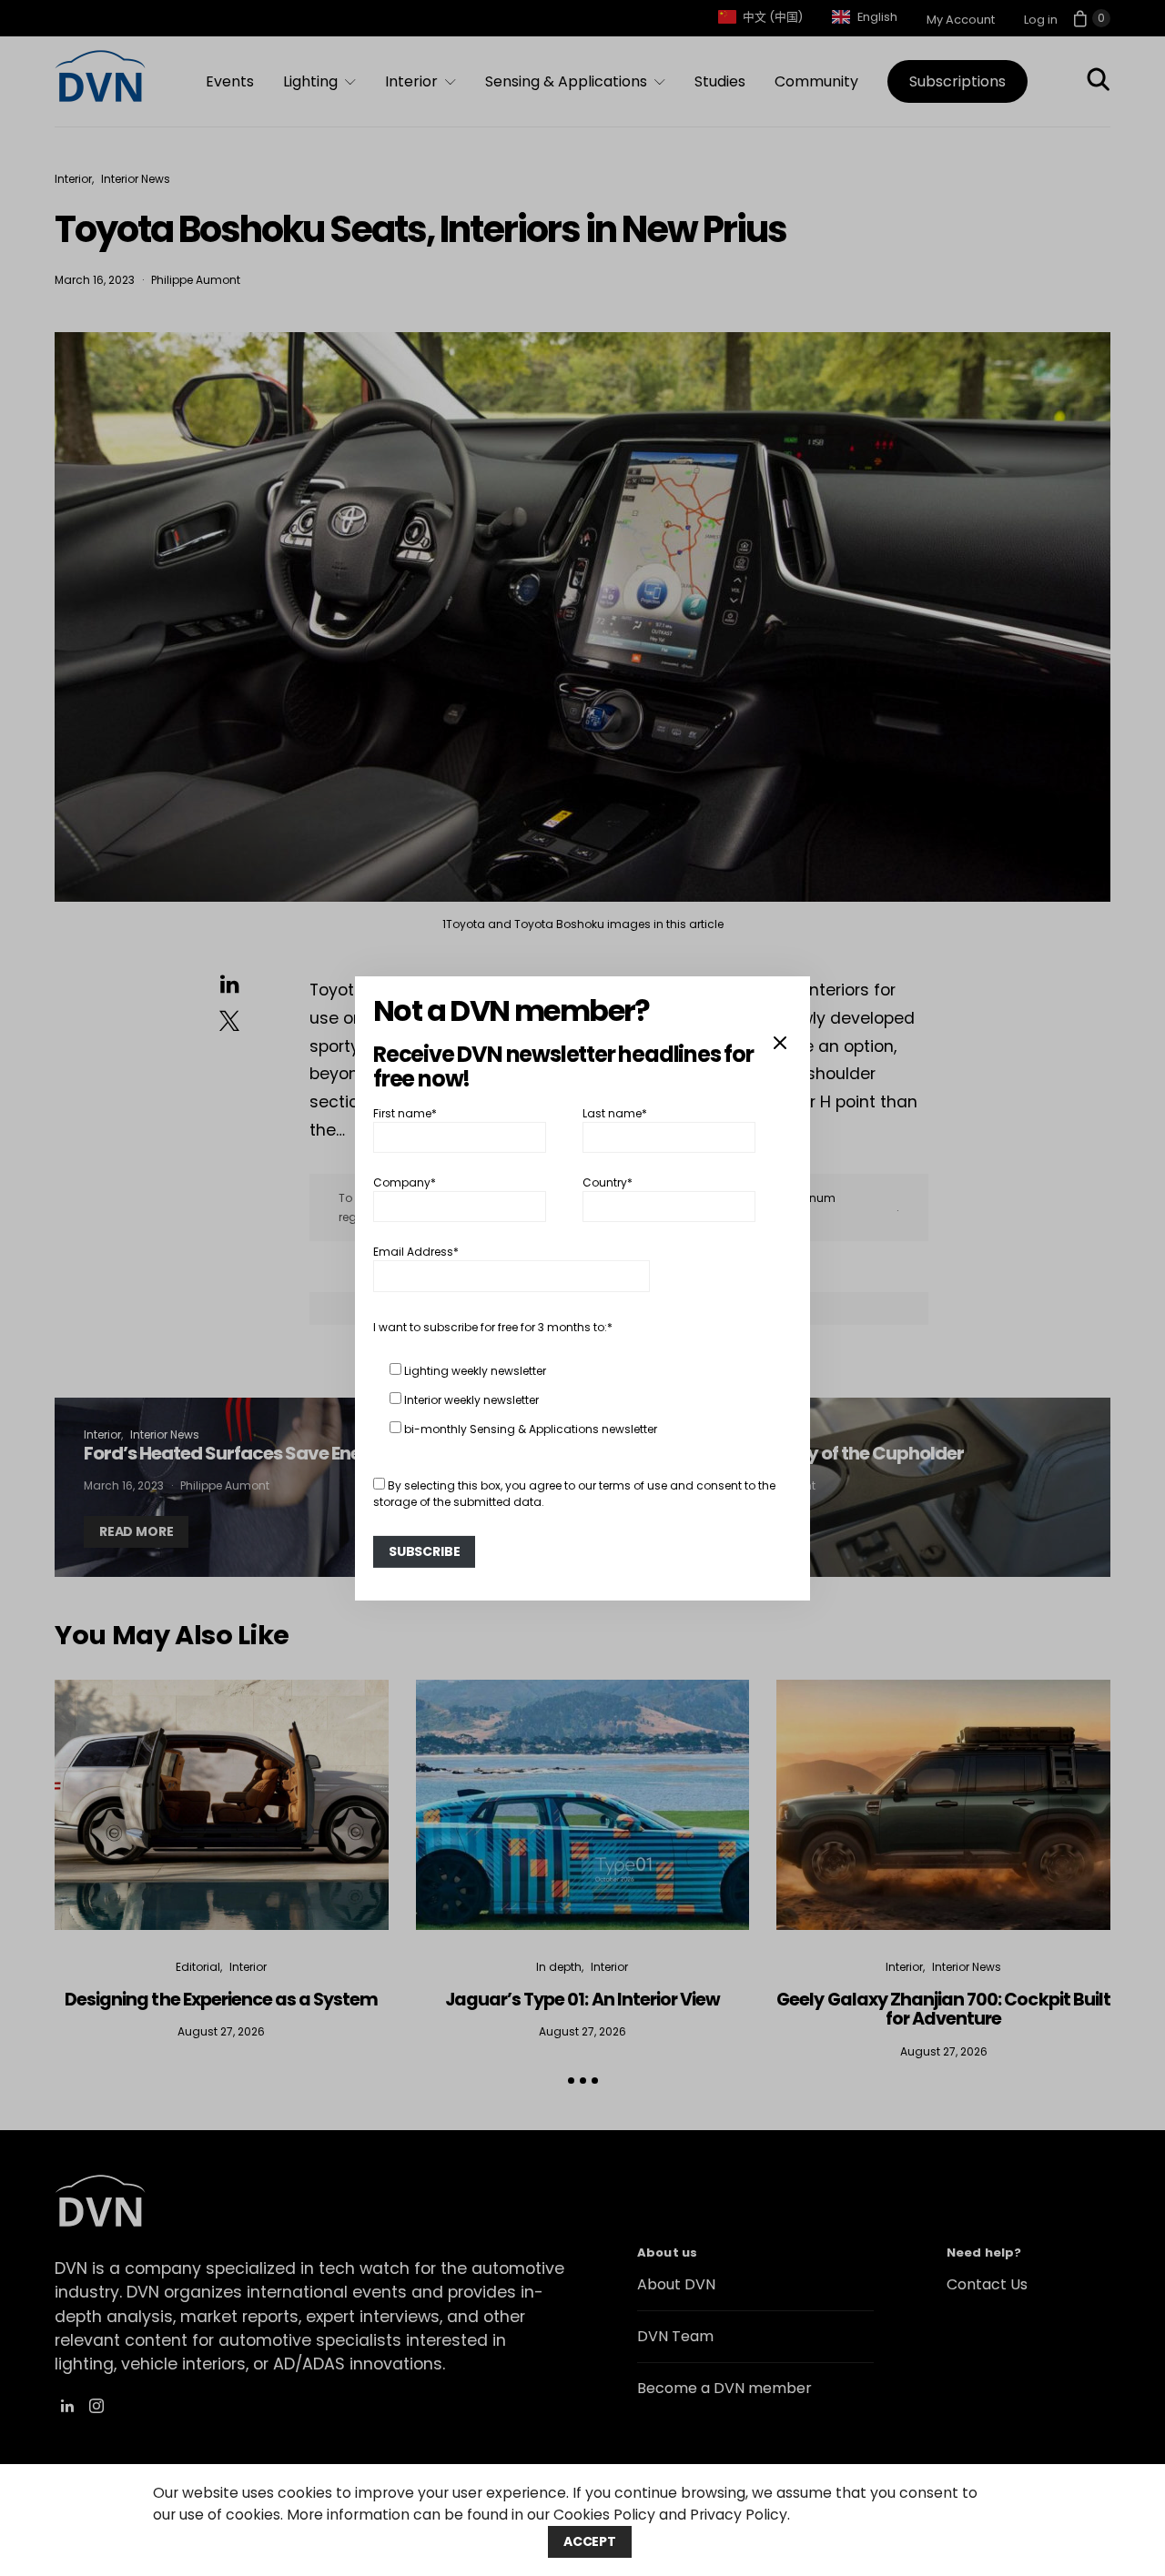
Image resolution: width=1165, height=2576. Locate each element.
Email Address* (416, 1252)
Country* (608, 1182)
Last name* (615, 1112)
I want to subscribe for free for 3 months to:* (493, 1327)
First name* (405, 1112)
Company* (405, 1182)
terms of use (633, 1485)
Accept (590, 2541)
